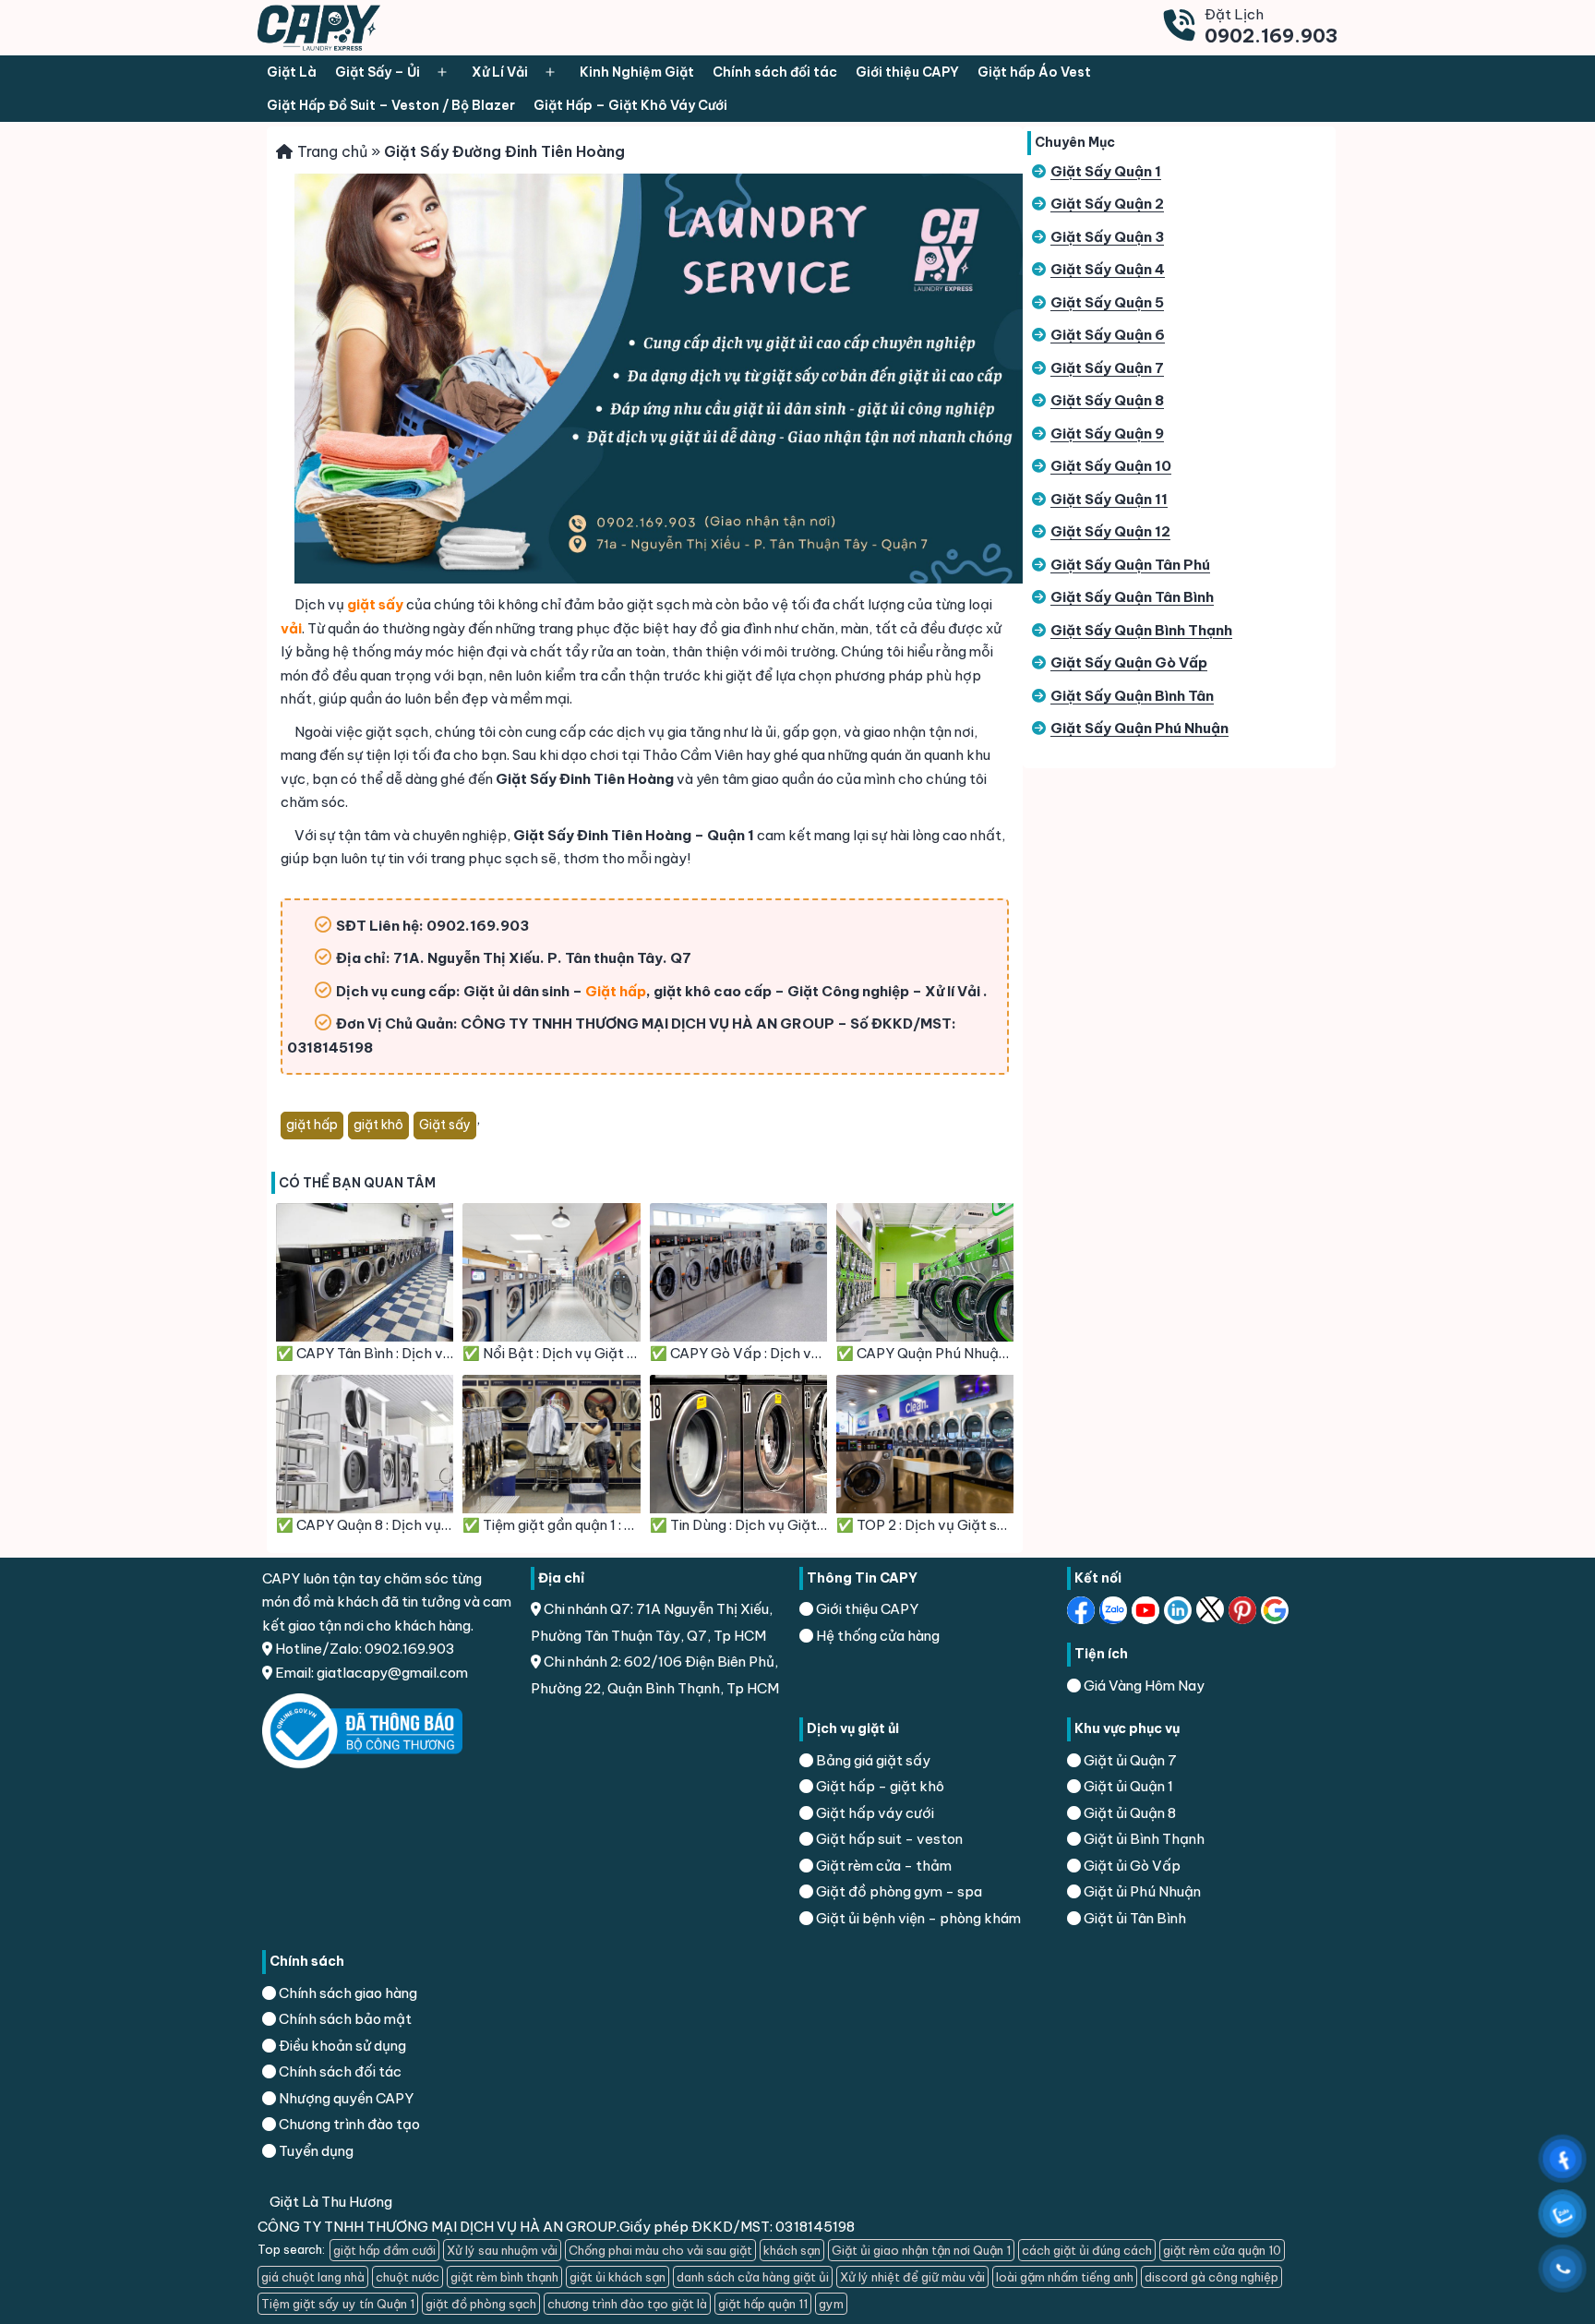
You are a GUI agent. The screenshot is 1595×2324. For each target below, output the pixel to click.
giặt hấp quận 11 (763, 2304)
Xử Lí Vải (500, 72)
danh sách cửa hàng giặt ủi (753, 2277)
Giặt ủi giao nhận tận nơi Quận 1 (921, 2250)
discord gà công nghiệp (1211, 2277)
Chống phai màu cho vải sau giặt (660, 2250)
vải (291, 628)
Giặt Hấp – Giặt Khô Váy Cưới (630, 105)
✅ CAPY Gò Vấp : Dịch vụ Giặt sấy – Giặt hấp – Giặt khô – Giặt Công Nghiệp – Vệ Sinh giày (738, 1353)
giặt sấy (375, 604)
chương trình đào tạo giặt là (627, 2304)
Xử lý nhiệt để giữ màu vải (912, 2277)
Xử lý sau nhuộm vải (502, 2250)
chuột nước (408, 2277)
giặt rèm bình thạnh (504, 2277)
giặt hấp (312, 1125)
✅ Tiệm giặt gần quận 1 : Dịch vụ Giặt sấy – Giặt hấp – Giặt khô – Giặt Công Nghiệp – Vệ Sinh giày (551, 1525)
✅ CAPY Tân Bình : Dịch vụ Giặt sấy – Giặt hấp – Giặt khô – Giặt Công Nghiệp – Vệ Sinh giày (365, 1353)
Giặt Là (292, 72)
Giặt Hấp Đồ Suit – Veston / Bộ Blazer (391, 105)
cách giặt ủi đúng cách (1087, 2250)
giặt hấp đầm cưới (384, 2250)
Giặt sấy (445, 1125)
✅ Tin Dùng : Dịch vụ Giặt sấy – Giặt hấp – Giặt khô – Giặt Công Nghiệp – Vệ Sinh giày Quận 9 (738, 1525)
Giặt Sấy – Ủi (378, 72)
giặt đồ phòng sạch (481, 2304)
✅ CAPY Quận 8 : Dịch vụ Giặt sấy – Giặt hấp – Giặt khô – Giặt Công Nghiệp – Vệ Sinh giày (365, 1525)
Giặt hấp (616, 991)
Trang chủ (332, 151)
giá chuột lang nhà (313, 2277)
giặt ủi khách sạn (618, 2277)
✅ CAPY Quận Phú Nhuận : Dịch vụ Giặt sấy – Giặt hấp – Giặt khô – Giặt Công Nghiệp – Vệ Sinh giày (925, 1353)
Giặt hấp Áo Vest (1034, 72)
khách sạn (792, 2250)
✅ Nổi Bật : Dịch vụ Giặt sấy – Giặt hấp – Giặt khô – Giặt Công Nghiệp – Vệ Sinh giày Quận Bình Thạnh (551, 1353)
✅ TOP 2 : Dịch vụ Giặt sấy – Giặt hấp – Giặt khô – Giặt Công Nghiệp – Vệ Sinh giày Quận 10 (925, 1525)
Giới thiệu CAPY (907, 72)
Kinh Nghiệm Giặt (637, 72)
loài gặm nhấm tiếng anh (1065, 2277)
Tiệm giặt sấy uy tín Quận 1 (338, 2304)
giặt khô (378, 1125)
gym (831, 2304)
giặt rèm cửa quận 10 (1222, 2250)
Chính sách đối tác (775, 72)
